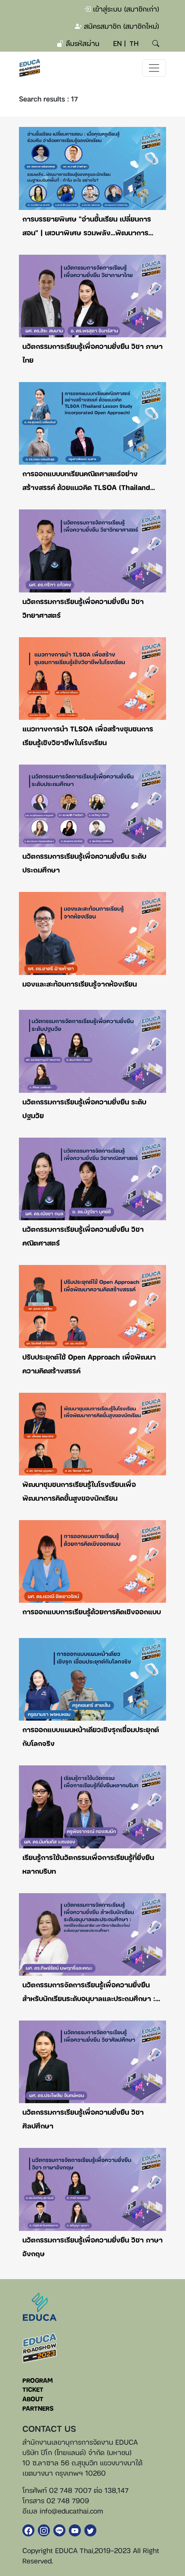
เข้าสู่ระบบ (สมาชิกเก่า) (125, 9)
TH (134, 43)
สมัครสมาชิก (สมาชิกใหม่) (120, 26)
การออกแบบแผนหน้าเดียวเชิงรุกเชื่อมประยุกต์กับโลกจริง (91, 1736)
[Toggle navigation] (154, 68)
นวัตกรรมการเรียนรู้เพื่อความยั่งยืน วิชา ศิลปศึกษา (83, 2119)
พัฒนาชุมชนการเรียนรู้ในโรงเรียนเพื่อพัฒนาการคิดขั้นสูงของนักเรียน (79, 1491)
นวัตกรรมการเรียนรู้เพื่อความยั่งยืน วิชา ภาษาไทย (92, 353)
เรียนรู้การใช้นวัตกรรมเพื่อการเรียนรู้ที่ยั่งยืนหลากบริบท (88, 1864)
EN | (120, 43)
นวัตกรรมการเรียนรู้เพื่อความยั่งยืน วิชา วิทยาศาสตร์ (83, 608)
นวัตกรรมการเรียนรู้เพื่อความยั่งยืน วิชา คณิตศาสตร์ (83, 1236)
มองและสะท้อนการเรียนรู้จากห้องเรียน (80, 984)
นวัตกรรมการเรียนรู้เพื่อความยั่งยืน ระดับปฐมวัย (84, 1108)
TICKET (33, 2389)
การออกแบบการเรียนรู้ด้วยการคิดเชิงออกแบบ (92, 1611)
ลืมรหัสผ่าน (82, 43)
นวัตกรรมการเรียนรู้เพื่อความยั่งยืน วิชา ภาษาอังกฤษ (92, 2246)
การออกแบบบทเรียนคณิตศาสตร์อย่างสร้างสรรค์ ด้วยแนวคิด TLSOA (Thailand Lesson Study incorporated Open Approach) (86, 481)
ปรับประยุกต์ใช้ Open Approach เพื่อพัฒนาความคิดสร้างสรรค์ (89, 1364)
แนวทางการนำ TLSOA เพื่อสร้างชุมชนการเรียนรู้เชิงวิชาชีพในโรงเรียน (88, 735)
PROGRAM (38, 2380)
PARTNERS (38, 2408)
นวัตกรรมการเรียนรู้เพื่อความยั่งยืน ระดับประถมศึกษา (84, 863)
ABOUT (33, 2399)
